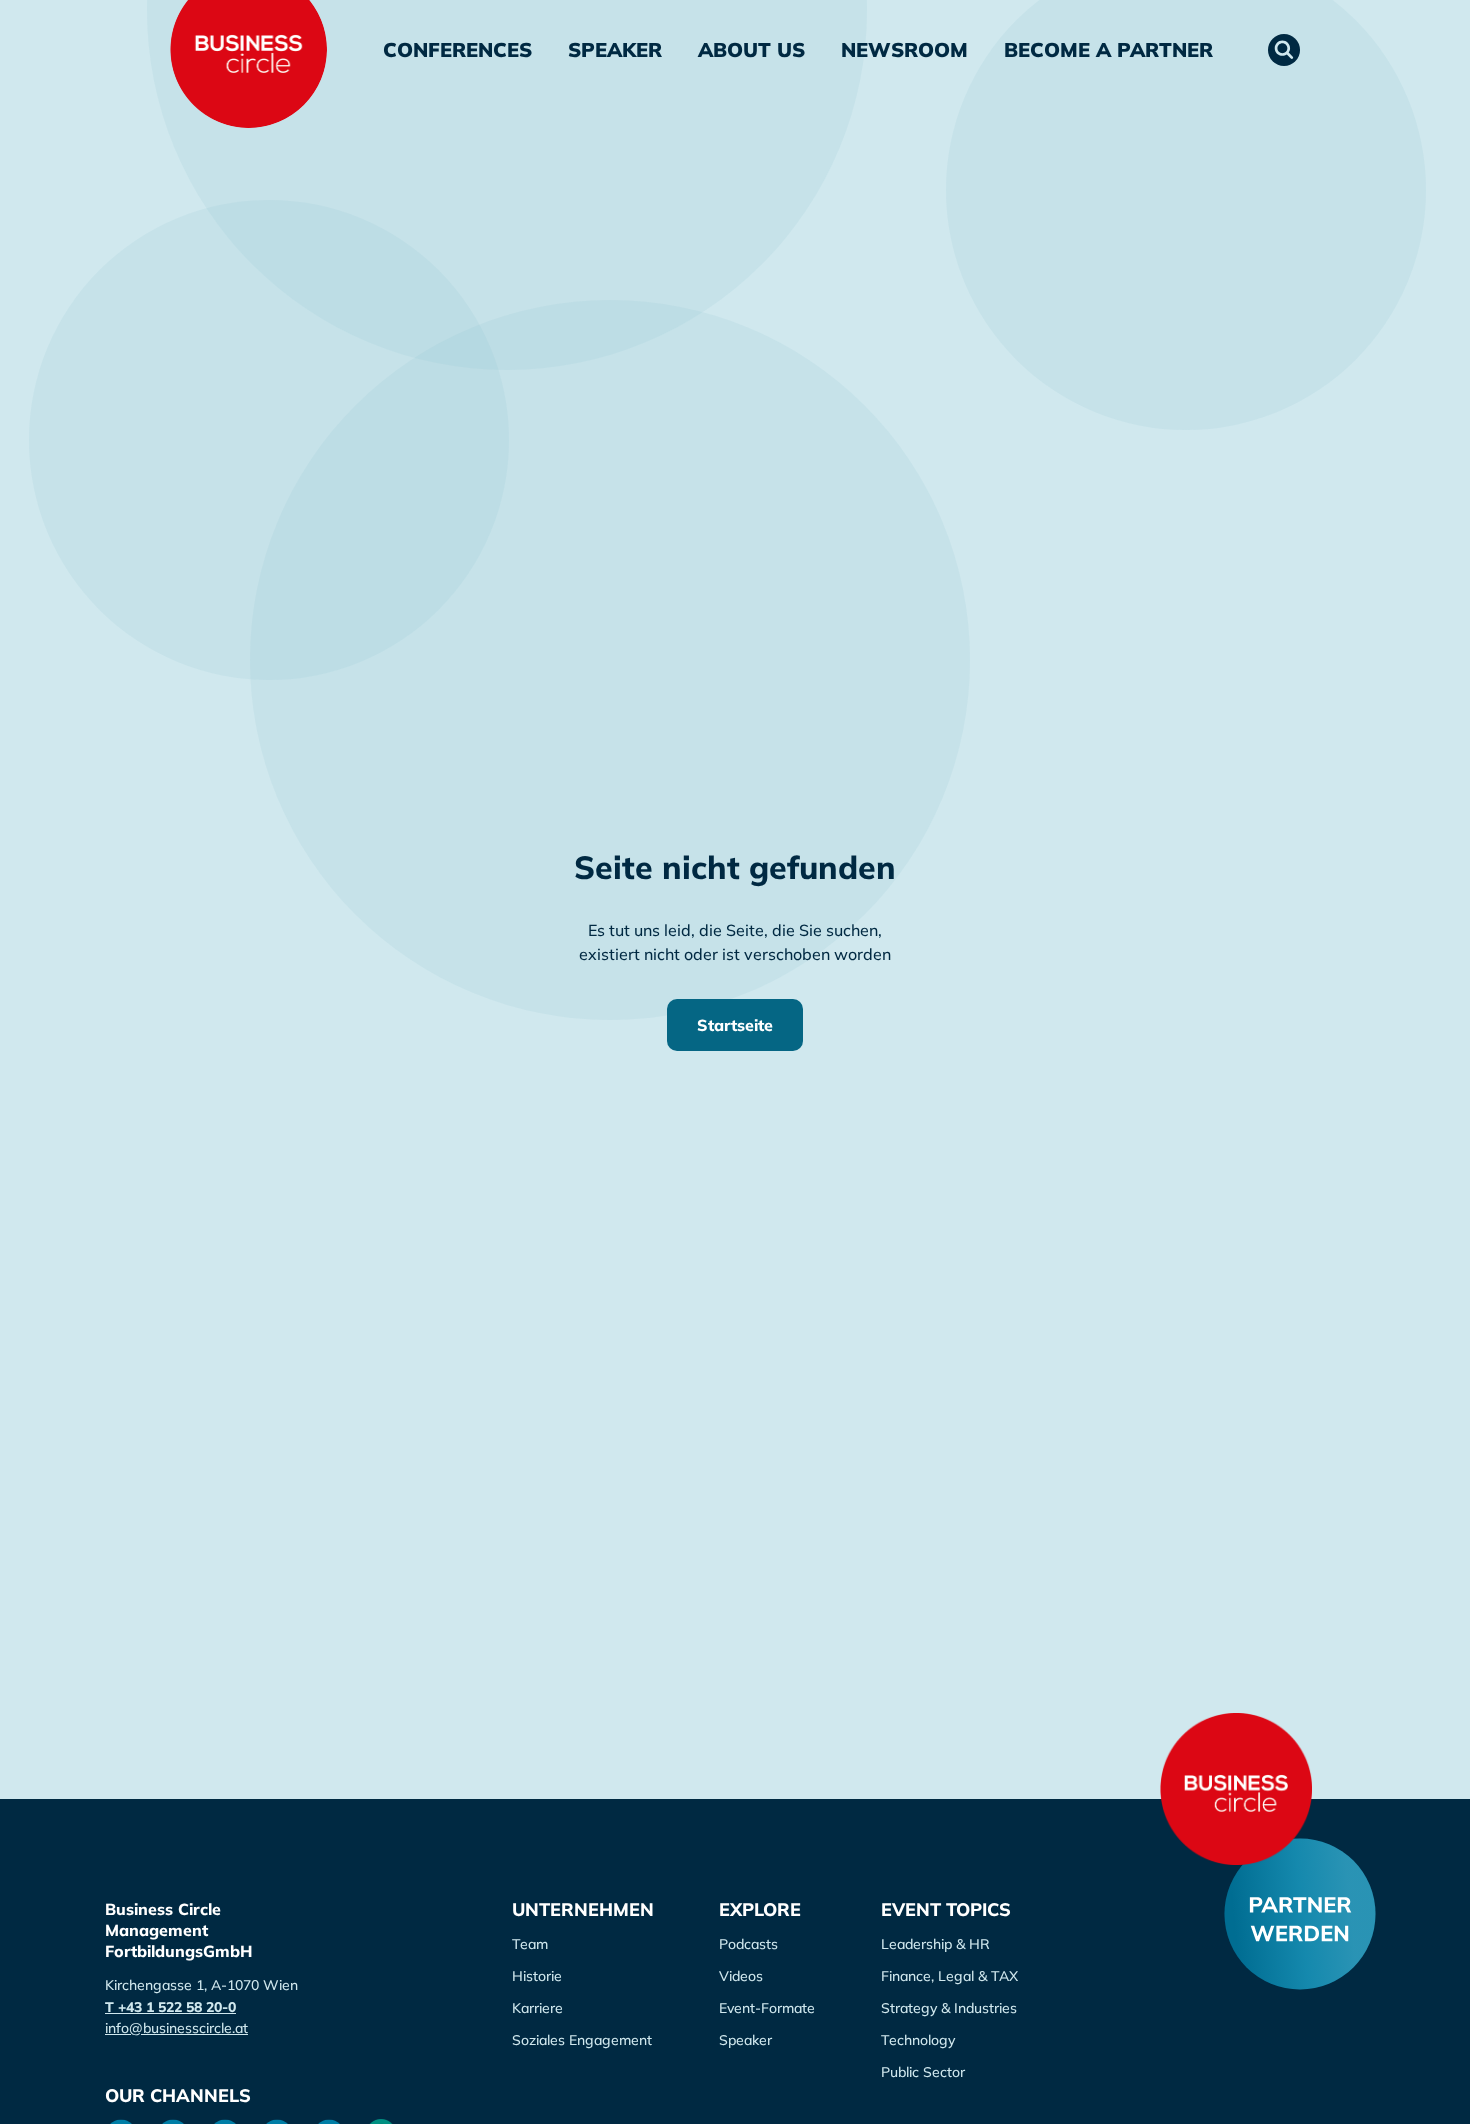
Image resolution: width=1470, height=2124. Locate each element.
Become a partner (1108, 49)
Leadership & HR (935, 1944)
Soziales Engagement (582, 2040)
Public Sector (923, 2072)
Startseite (735, 1025)
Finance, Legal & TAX (949, 1976)
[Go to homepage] (1236, 1789)
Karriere (537, 2008)
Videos (741, 1976)
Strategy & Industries (949, 2008)
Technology (918, 2040)
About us (751, 49)
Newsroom (904, 49)
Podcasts (748, 1944)
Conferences (457, 49)
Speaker (615, 49)
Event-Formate (767, 2008)
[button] (1284, 50)
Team (530, 1944)
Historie (537, 1976)
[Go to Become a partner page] (1300, 1914)
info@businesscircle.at (176, 2028)
